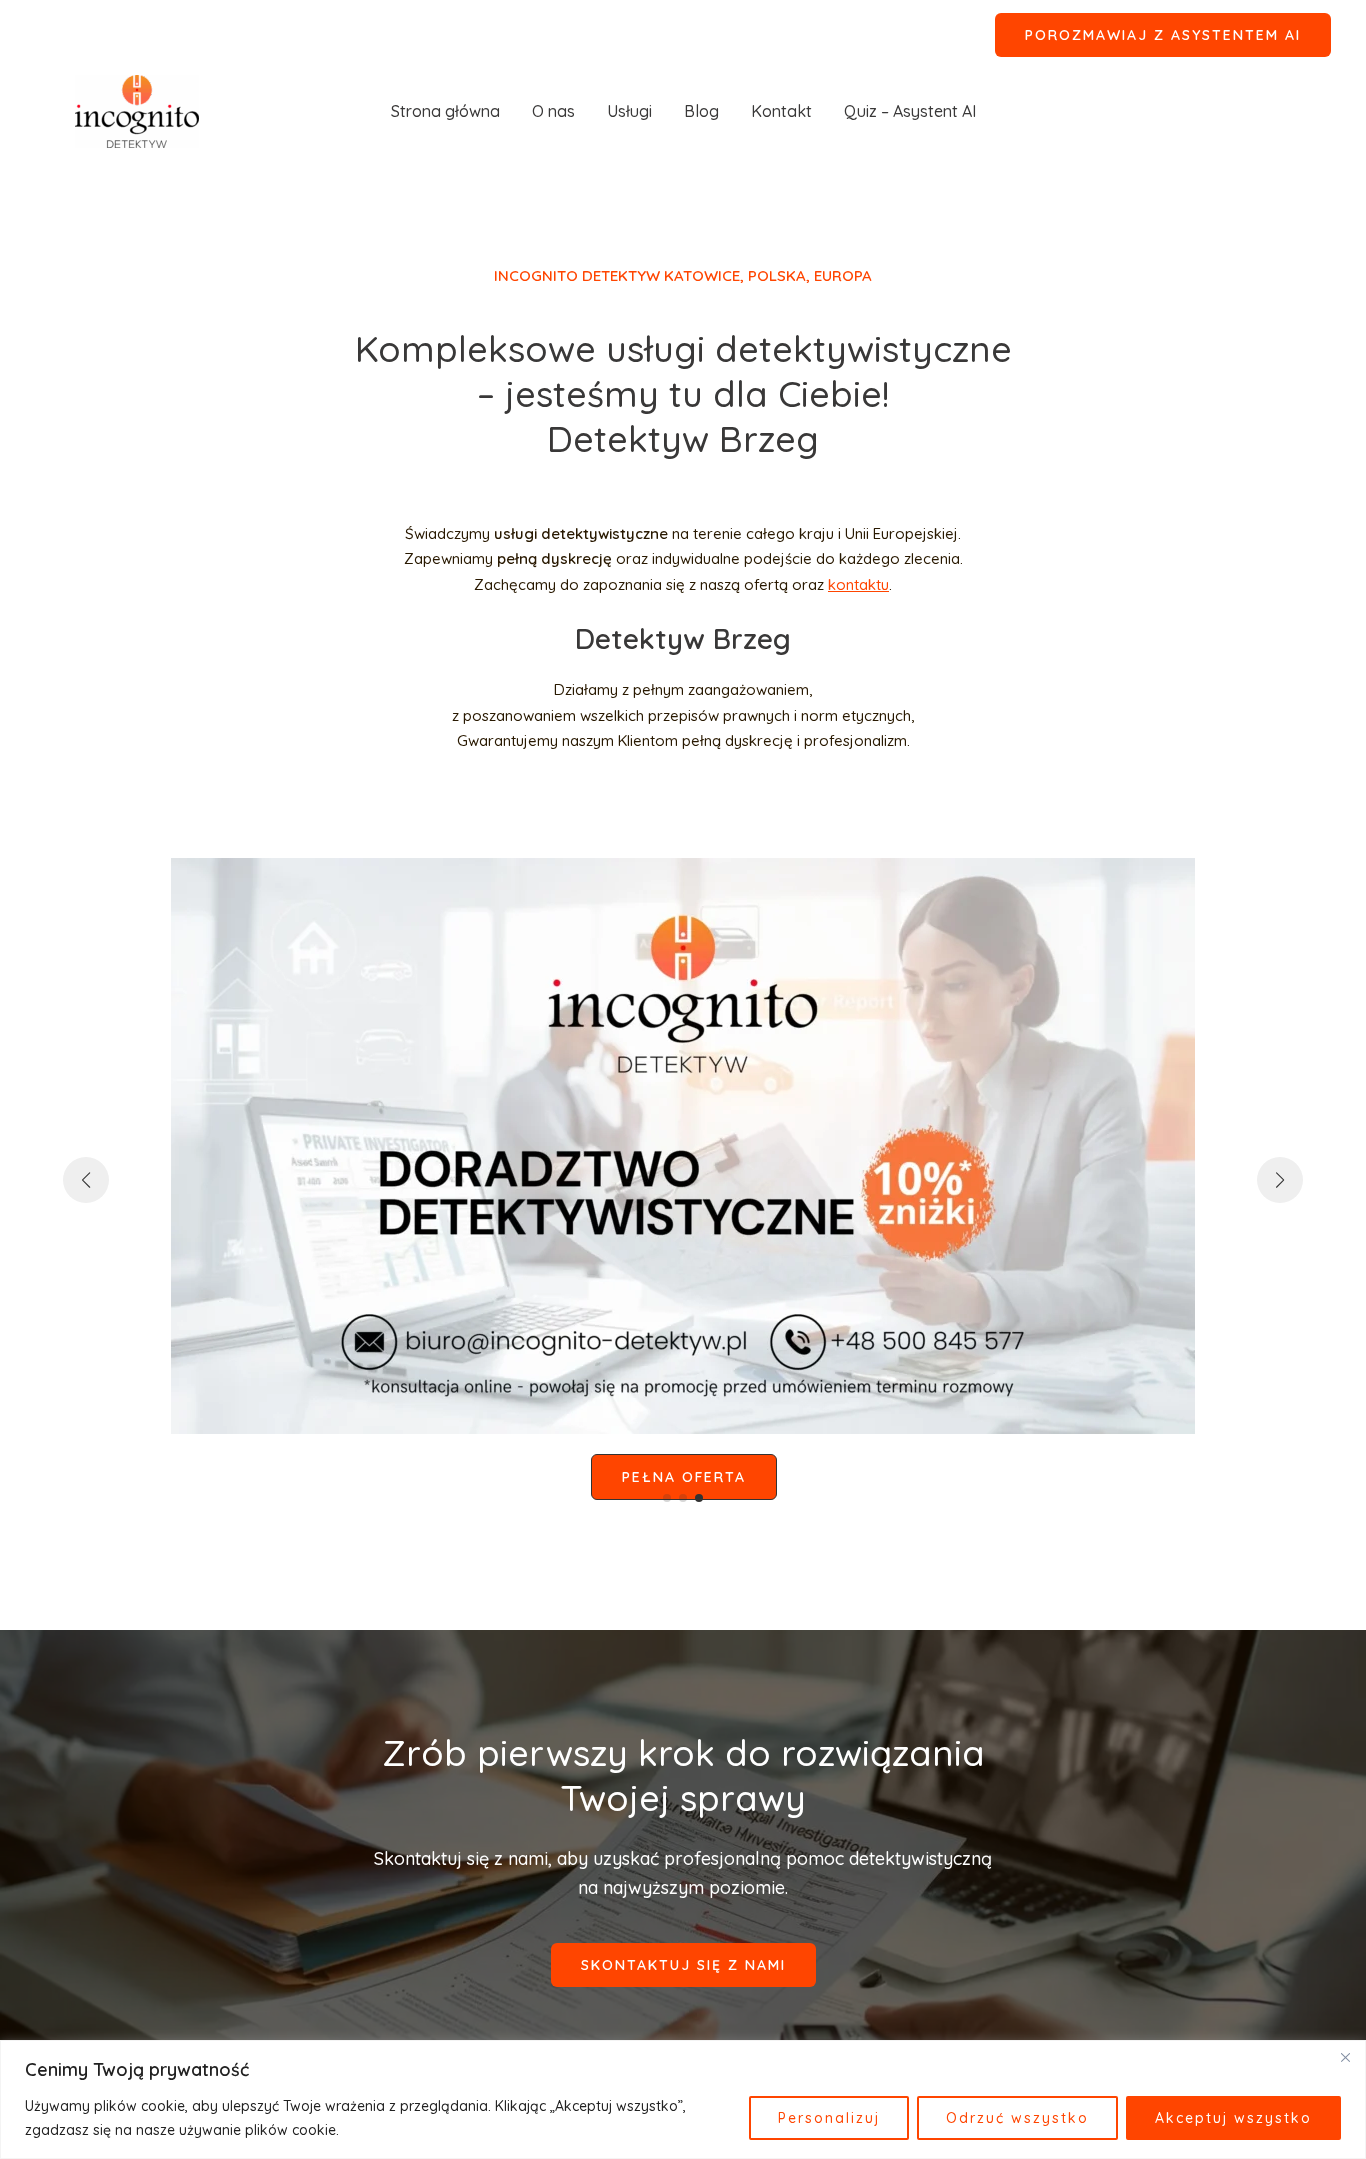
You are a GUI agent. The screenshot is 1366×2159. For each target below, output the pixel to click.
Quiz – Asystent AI (910, 111)
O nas (553, 111)
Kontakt (781, 111)
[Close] (1345, 2057)
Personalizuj (829, 2118)
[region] (683, 2099)
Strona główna (445, 111)
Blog (701, 111)
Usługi (629, 111)
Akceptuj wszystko (1233, 2118)
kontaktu (858, 584)
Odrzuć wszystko (1017, 2118)
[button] (1163, 35)
